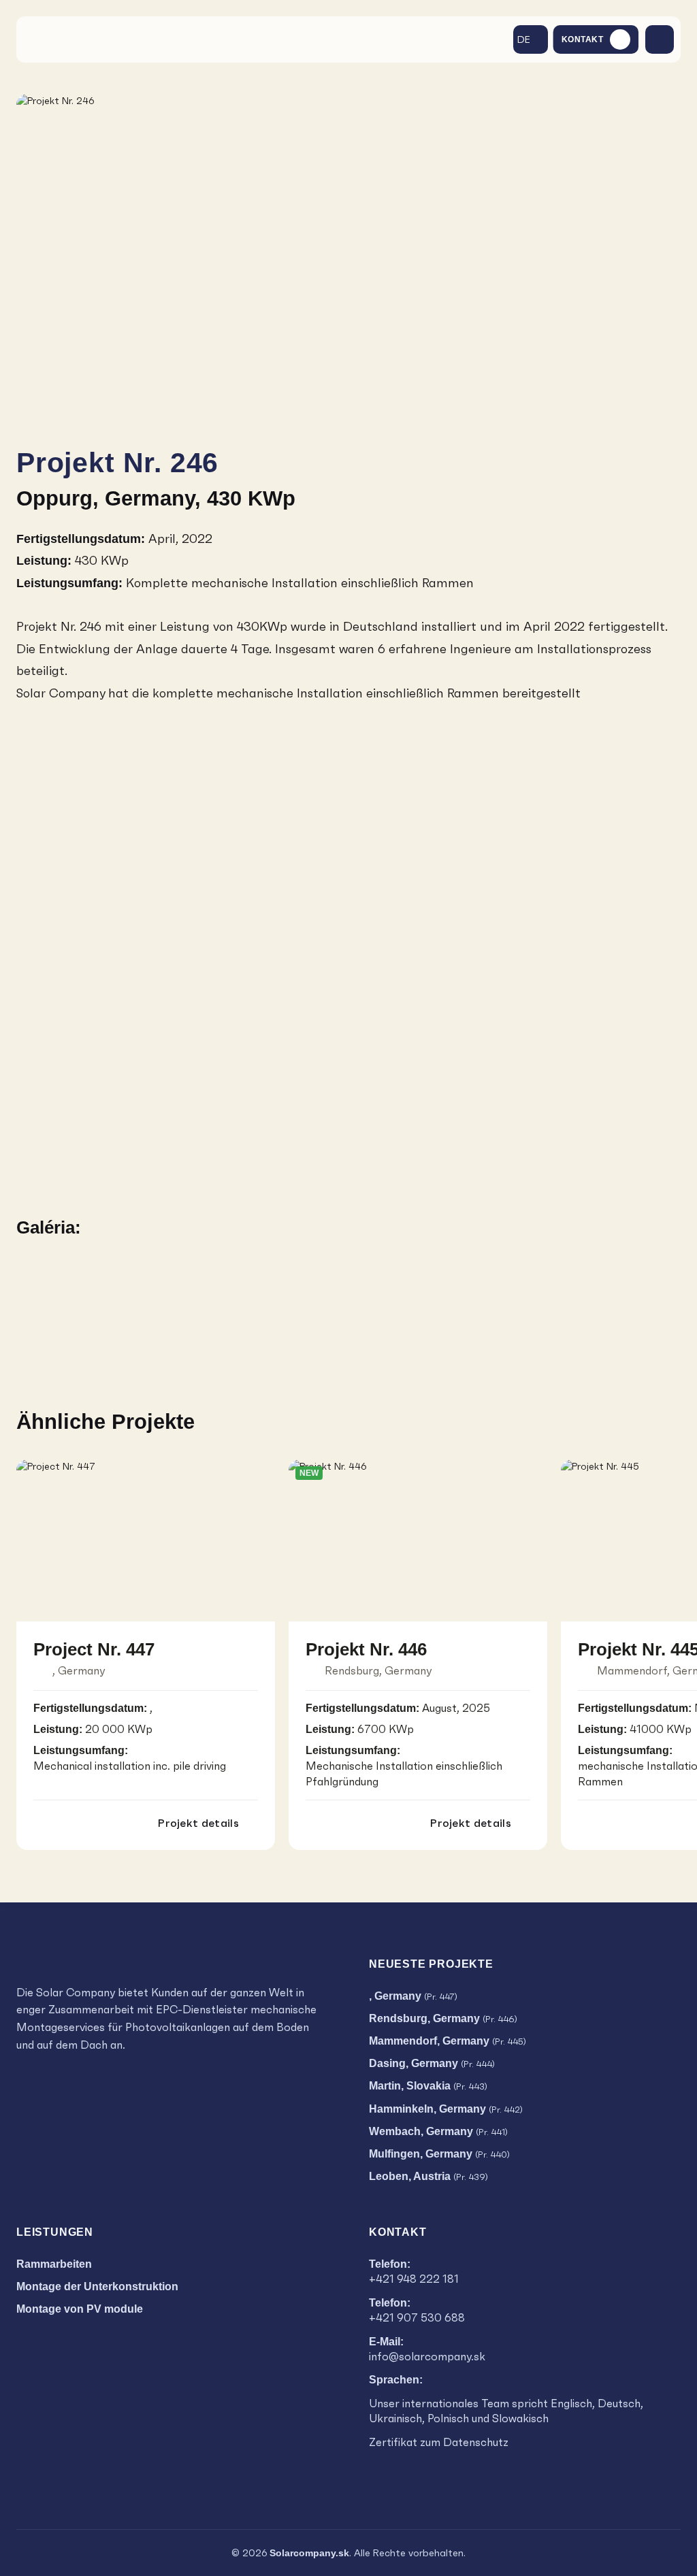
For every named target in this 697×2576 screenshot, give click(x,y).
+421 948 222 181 (414, 2279)
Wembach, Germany (438, 2131)
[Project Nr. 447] (146, 1540)
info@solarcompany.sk (427, 2357)
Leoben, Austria (428, 2176)
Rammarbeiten (54, 2264)
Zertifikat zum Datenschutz (439, 2442)
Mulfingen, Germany (439, 2154)
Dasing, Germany (432, 2063)
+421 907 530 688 (417, 2318)
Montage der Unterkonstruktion (97, 2286)
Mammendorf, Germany (448, 2041)
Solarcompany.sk (309, 2553)
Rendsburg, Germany (443, 2018)
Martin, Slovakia (428, 2086)
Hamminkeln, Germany (446, 2109)
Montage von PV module (80, 2309)
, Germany (413, 1996)
